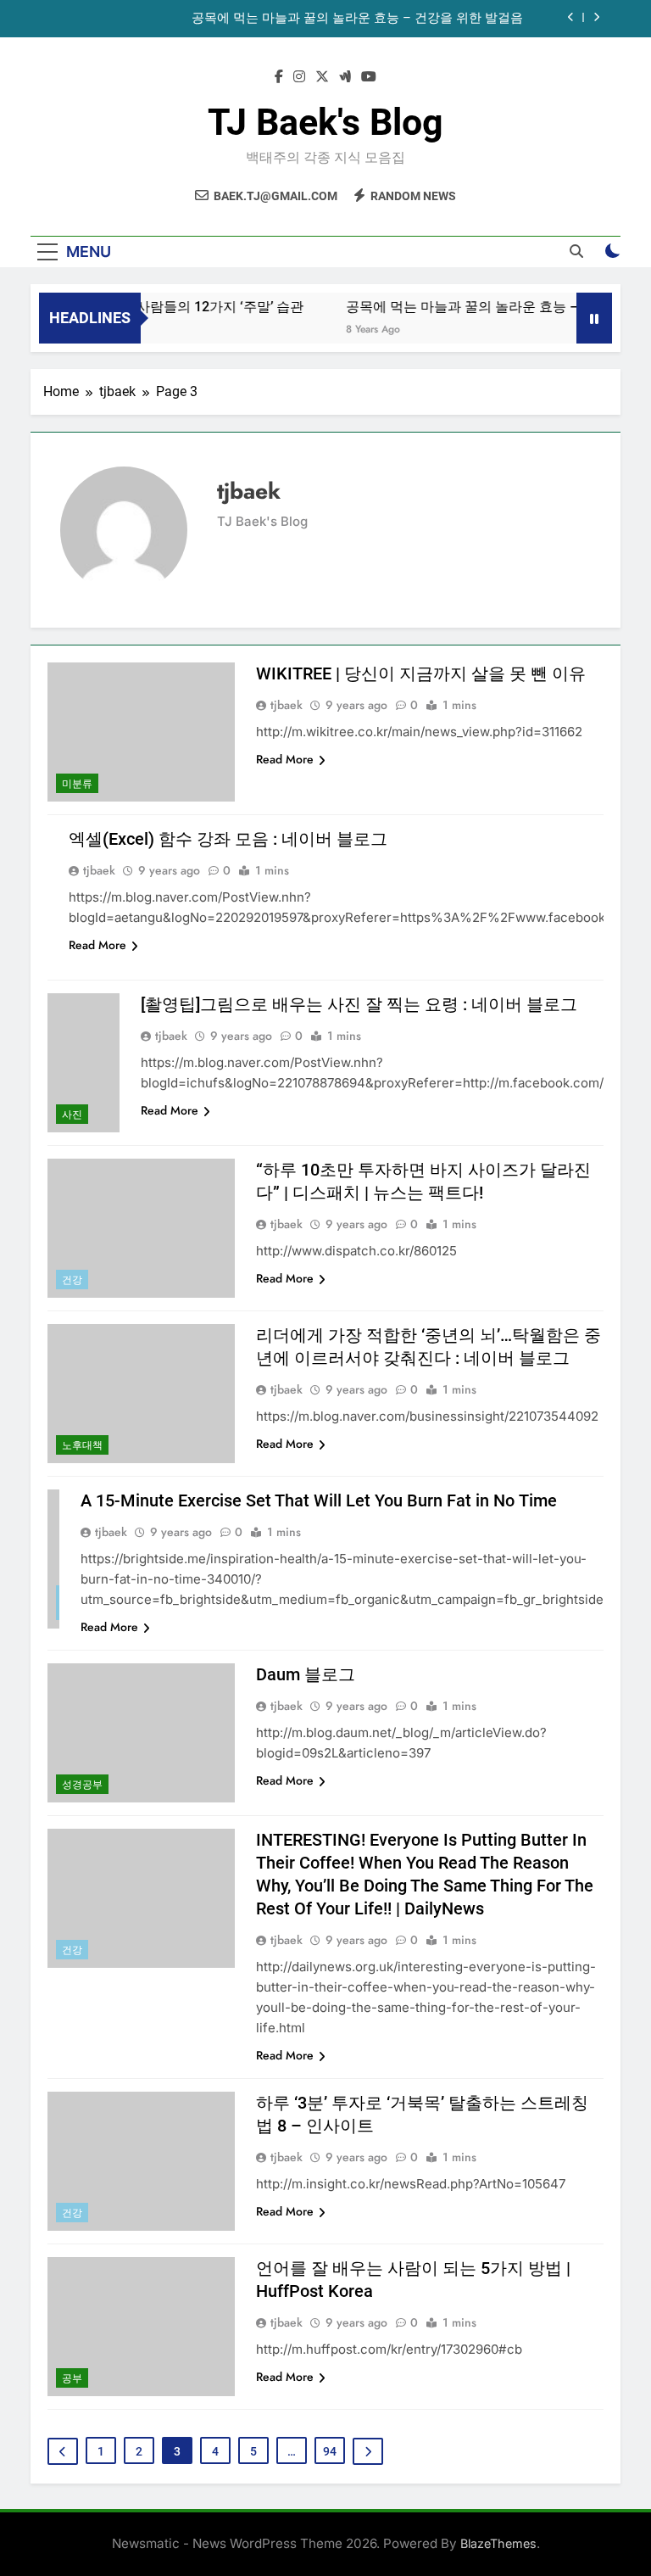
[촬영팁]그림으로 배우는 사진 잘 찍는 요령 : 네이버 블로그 (359, 1004)
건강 (72, 1280)
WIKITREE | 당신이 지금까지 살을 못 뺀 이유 (421, 673)
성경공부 (82, 1785)
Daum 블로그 (306, 1674)
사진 (72, 1115)
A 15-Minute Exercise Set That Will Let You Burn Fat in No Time (319, 1500)
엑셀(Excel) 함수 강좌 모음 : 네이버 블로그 (228, 839)
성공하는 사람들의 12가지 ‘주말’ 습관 (174, 307)
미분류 (77, 784)
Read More (285, 759)
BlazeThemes (498, 2543)
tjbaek (287, 705)
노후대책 (82, 1445)
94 (330, 2451)
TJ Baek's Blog (325, 122)
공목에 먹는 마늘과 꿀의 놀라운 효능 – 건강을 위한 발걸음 (357, 19)
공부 (72, 2378)
